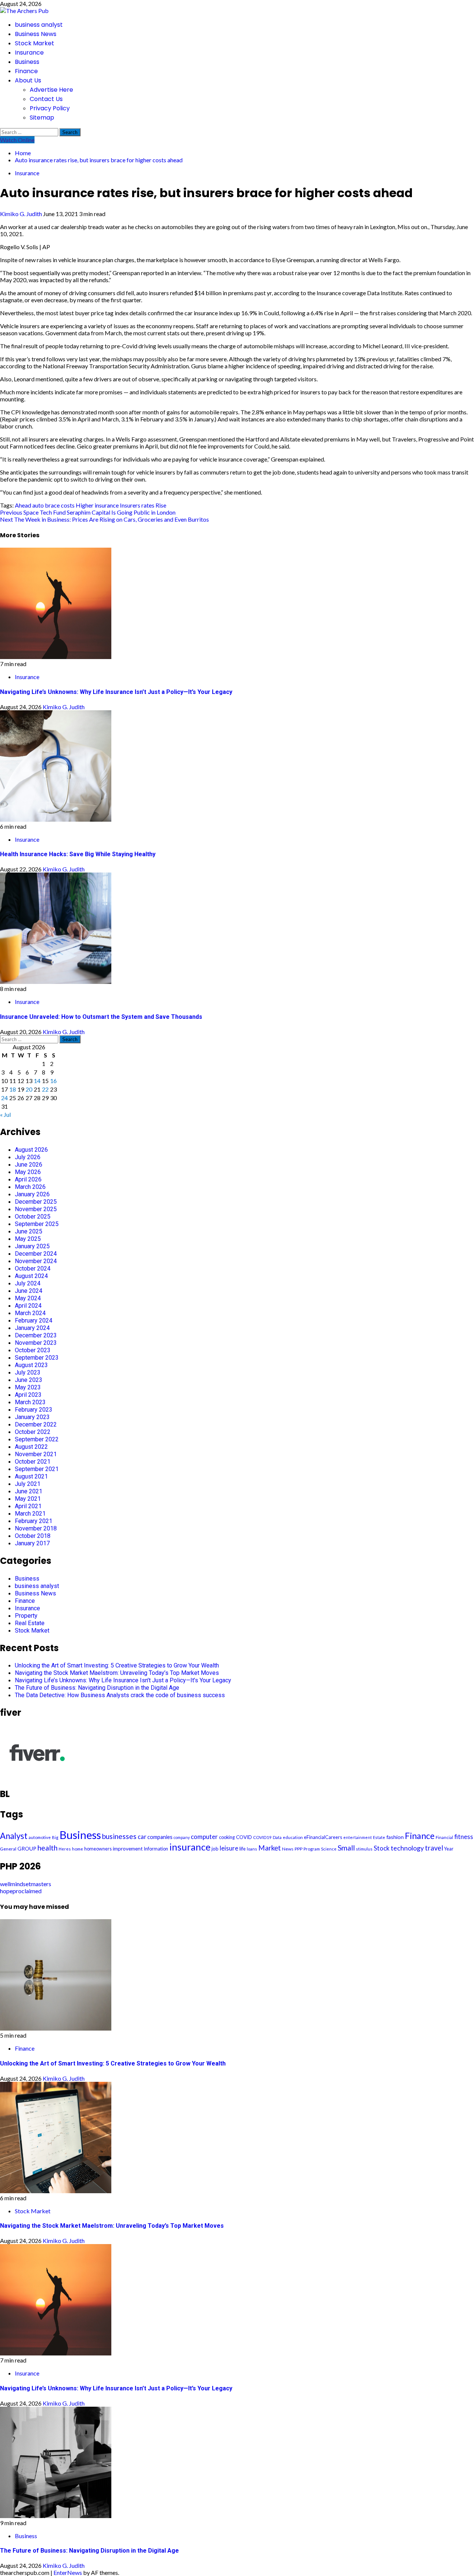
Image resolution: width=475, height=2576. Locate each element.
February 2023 (34, 1410)
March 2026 (30, 1187)
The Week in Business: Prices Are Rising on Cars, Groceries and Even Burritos (104, 519)
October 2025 (33, 1217)
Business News (36, 34)
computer (204, 1837)
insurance (107, 505)
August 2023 (31, 1365)
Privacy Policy (50, 108)
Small (346, 1848)
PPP (299, 1849)
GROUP (27, 1848)
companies (160, 1837)
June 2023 (29, 1380)
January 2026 (32, 1194)
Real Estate (30, 1623)
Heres (65, 1849)
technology (407, 1848)
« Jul (5, 1114)
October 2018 (33, 1536)
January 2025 (32, 1246)
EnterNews (68, 2572)
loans (252, 1849)
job (215, 1849)
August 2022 (31, 1447)
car (142, 1837)
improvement (128, 1848)
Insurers (130, 505)
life (243, 1849)
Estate (379, 1837)
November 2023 (36, 1343)
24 (4, 1098)
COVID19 (262, 1837)
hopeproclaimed (21, 1891)
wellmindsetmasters (26, 1884)
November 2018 (36, 1528)
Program (312, 1849)
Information (156, 1849)
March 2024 (30, 1313)
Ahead (23, 505)
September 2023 (37, 1358)
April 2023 (28, 1395)
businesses (119, 1836)
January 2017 (32, 1543)
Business (27, 62)
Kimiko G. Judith (22, 214)
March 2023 (30, 1402)
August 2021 (31, 1476)
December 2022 (36, 1424)
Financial (444, 1837)
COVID (244, 1837)
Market (270, 1848)
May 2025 (28, 1239)
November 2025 (36, 1209)
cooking (227, 1837)
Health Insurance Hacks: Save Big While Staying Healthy (78, 854)
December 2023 (36, 1335)
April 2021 (28, 1506)
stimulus (364, 1849)
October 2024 (33, 1269)
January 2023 (32, 1417)
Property (26, 1616)
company (182, 1837)
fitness (464, 1837)
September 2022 (37, 1439)
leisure (229, 1848)
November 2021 (36, 1454)
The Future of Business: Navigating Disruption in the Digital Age (97, 1688)
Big (55, 1837)
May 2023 (28, 1387)
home (78, 1849)
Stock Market (35, 43)
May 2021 (28, 1499)
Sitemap (42, 118)
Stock (382, 1848)
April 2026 (28, 1179)
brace (52, 505)
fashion (395, 1837)
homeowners (98, 1849)
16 (53, 1081)
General (8, 1849)
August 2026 (31, 1150)
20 (29, 1089)
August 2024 (31, 1276)
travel (434, 1848)
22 (45, 1089)
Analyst (14, 1836)
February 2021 (34, 1521)
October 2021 (33, 1462)
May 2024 (28, 1298)
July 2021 (28, 1484)
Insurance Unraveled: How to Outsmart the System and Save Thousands (101, 1017)
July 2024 (28, 1283)
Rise (161, 505)
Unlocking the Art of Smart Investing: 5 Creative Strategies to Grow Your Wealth (117, 1665)
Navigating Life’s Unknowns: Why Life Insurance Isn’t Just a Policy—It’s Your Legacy (116, 692)
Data (277, 1837)
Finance (26, 71)
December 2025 (36, 1202)
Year (449, 1849)
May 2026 (28, 1172)
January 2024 (32, 1328)
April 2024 (28, 1306)
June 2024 (29, 1291)
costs (68, 505)
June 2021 (29, 1491)
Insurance (29, 53)
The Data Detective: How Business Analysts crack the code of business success (120, 1695)
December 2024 (36, 1254)
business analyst (39, 25)
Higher (85, 505)
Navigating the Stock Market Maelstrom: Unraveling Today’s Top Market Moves (117, 1673)
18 (13, 1089)
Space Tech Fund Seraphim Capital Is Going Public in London (88, 512)
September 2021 (37, 1469)
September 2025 (37, 1224)
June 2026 (29, 1165)
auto (38, 505)
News (288, 1849)
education (293, 1837)
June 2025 (29, 1231)
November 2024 (36, 1261)
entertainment (358, 1837)
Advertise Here (51, 90)
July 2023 (28, 1372)
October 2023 (33, 1350)
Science (329, 1849)
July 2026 (28, 1157)
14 (37, 1081)
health (47, 1848)
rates (148, 505)
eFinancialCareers (323, 1837)
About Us (28, 80)
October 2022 (33, 1432)
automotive (40, 1837)
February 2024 (34, 1320)
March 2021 (30, 1514)
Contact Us (46, 99)
